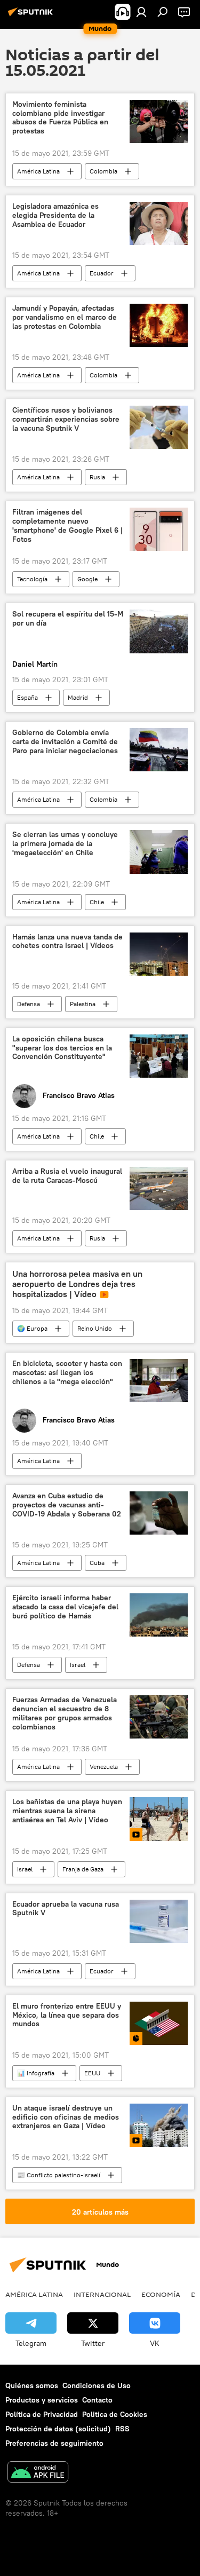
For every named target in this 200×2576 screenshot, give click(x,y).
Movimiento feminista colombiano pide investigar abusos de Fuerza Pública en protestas (60, 118)
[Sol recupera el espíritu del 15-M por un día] (159, 631)
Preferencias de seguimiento (54, 2443)
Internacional (102, 2294)
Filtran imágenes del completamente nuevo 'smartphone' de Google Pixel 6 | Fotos (67, 526)
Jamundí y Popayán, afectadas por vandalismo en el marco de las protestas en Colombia (65, 317)
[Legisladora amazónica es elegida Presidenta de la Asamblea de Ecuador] (159, 223)
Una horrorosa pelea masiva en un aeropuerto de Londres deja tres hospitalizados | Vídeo (77, 1284)
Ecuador (102, 273)
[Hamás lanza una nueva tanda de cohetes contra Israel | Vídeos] (159, 954)
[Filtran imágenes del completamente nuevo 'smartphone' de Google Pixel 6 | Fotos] (159, 529)
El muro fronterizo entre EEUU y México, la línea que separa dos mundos (67, 2015)
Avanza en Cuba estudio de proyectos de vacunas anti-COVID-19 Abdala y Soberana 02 (67, 1505)
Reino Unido (95, 1328)
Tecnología (32, 579)
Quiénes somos (32, 2385)
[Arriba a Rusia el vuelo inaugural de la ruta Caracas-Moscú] (159, 1188)
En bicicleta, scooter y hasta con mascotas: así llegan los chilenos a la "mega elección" (67, 1373)
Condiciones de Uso (97, 2385)
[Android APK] (38, 2473)
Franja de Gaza (83, 1869)
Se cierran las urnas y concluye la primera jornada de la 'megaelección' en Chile (65, 844)
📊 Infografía (36, 2073)
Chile (97, 902)
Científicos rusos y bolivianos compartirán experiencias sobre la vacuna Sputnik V (66, 419)
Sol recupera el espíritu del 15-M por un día (68, 619)
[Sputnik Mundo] (32, 16)
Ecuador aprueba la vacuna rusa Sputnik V (66, 1909)
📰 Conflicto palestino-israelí (59, 2175)
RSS (122, 2429)
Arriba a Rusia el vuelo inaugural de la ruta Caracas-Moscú (67, 1176)
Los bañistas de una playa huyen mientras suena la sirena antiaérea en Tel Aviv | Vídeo (67, 1811)
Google (87, 579)
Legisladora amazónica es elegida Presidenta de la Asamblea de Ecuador (55, 215)
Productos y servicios (42, 2400)
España (27, 697)
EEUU (92, 2073)
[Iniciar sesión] (141, 12)
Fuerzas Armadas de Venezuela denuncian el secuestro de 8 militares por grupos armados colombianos (65, 1713)
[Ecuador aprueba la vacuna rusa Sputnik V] (159, 1921)
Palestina (83, 1004)
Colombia (103, 171)
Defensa (29, 1004)
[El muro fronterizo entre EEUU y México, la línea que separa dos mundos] (159, 2023)
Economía (161, 2294)
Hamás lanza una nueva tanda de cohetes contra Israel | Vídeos (67, 942)
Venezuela (104, 1767)
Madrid (78, 697)
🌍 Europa (32, 1328)
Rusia (97, 477)
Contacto (97, 2400)
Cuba (97, 1563)
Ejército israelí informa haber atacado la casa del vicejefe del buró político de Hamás (65, 1607)
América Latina (38, 171)
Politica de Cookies (115, 2414)
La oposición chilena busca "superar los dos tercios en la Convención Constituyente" (62, 1048)
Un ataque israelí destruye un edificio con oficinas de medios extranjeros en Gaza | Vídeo (66, 2117)
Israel (78, 1665)
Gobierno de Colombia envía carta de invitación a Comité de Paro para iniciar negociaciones (65, 742)
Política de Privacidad (42, 2414)
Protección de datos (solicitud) (58, 2429)
